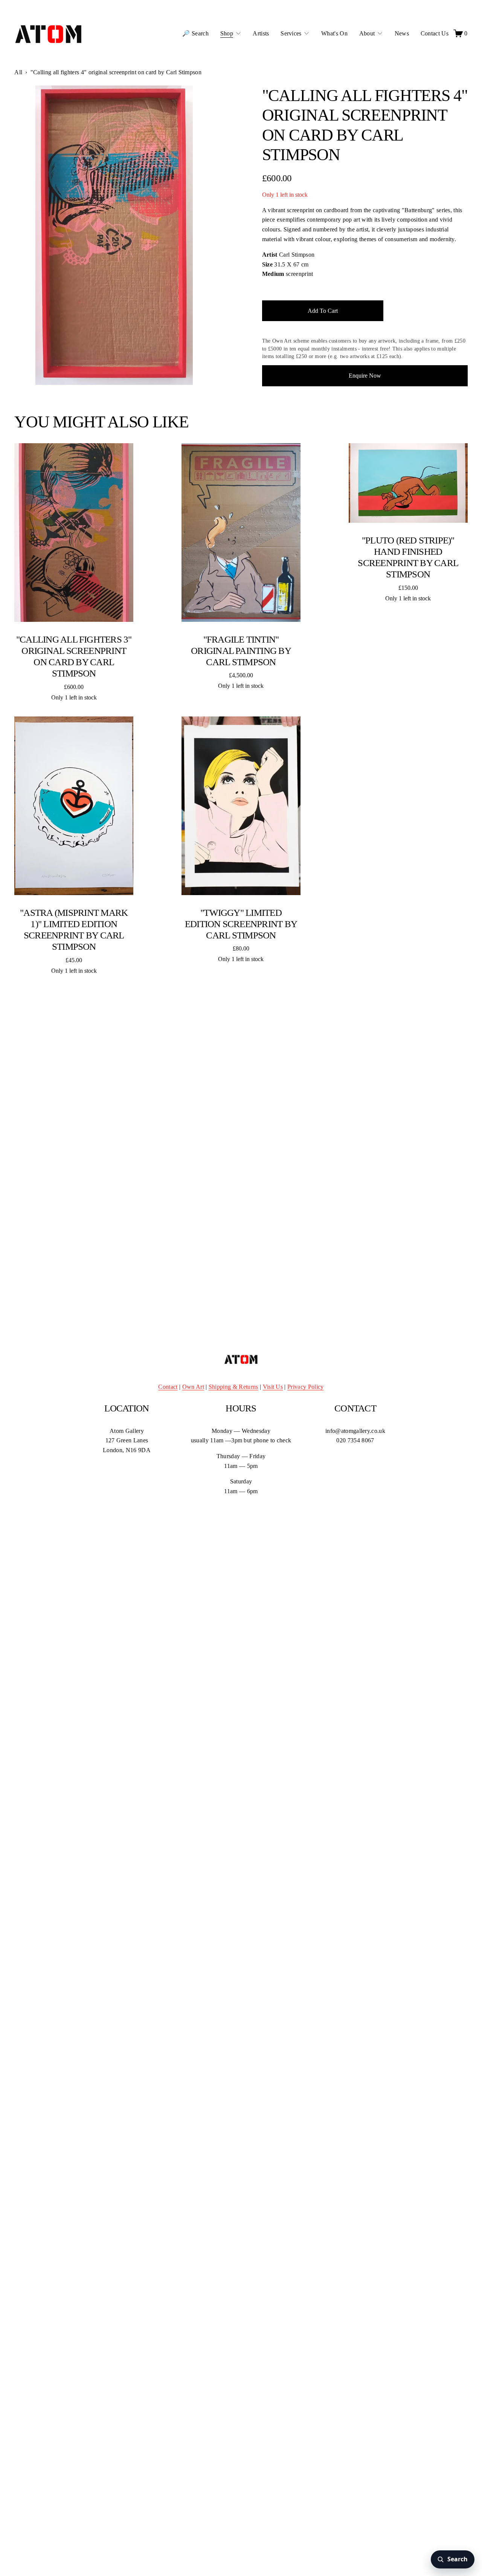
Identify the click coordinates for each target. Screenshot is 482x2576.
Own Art (193, 1387)
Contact (168, 1387)
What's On (334, 33)
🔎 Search (195, 33)
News (402, 33)
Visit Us (273, 1387)
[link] (114, 235)
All (18, 72)
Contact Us (435, 33)
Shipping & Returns (233, 1387)
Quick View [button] (74, 533)
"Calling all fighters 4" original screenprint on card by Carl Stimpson (116, 72)
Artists (261, 33)
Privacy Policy (305, 1387)
